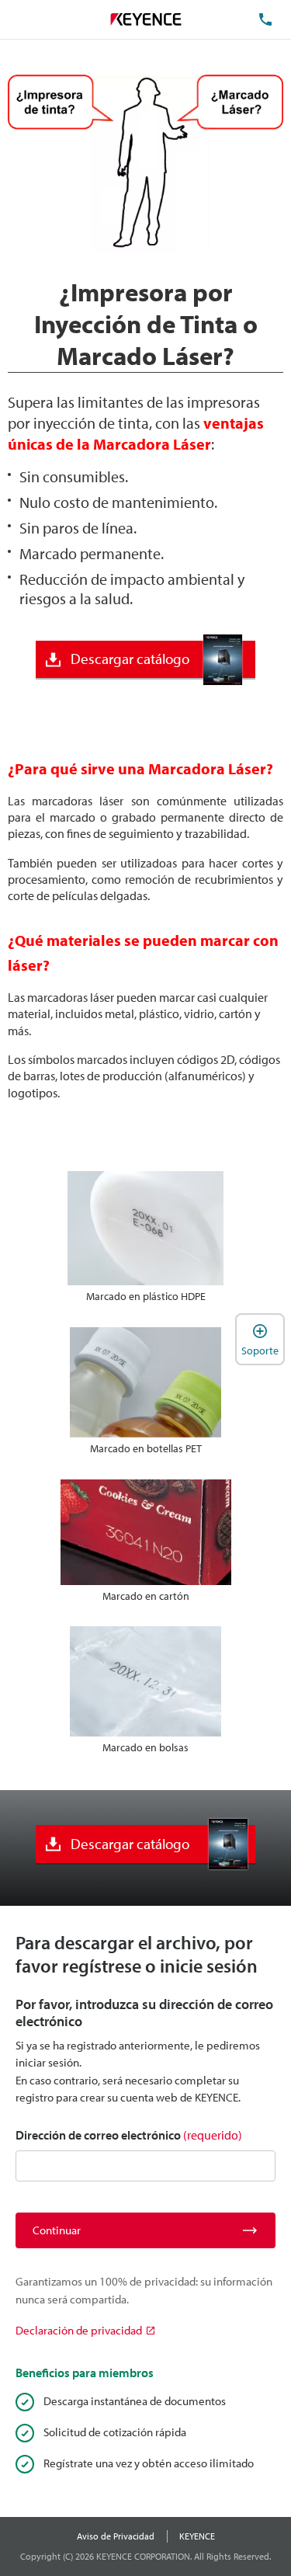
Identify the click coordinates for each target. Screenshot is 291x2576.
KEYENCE (197, 2536)
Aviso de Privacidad (116, 2536)
